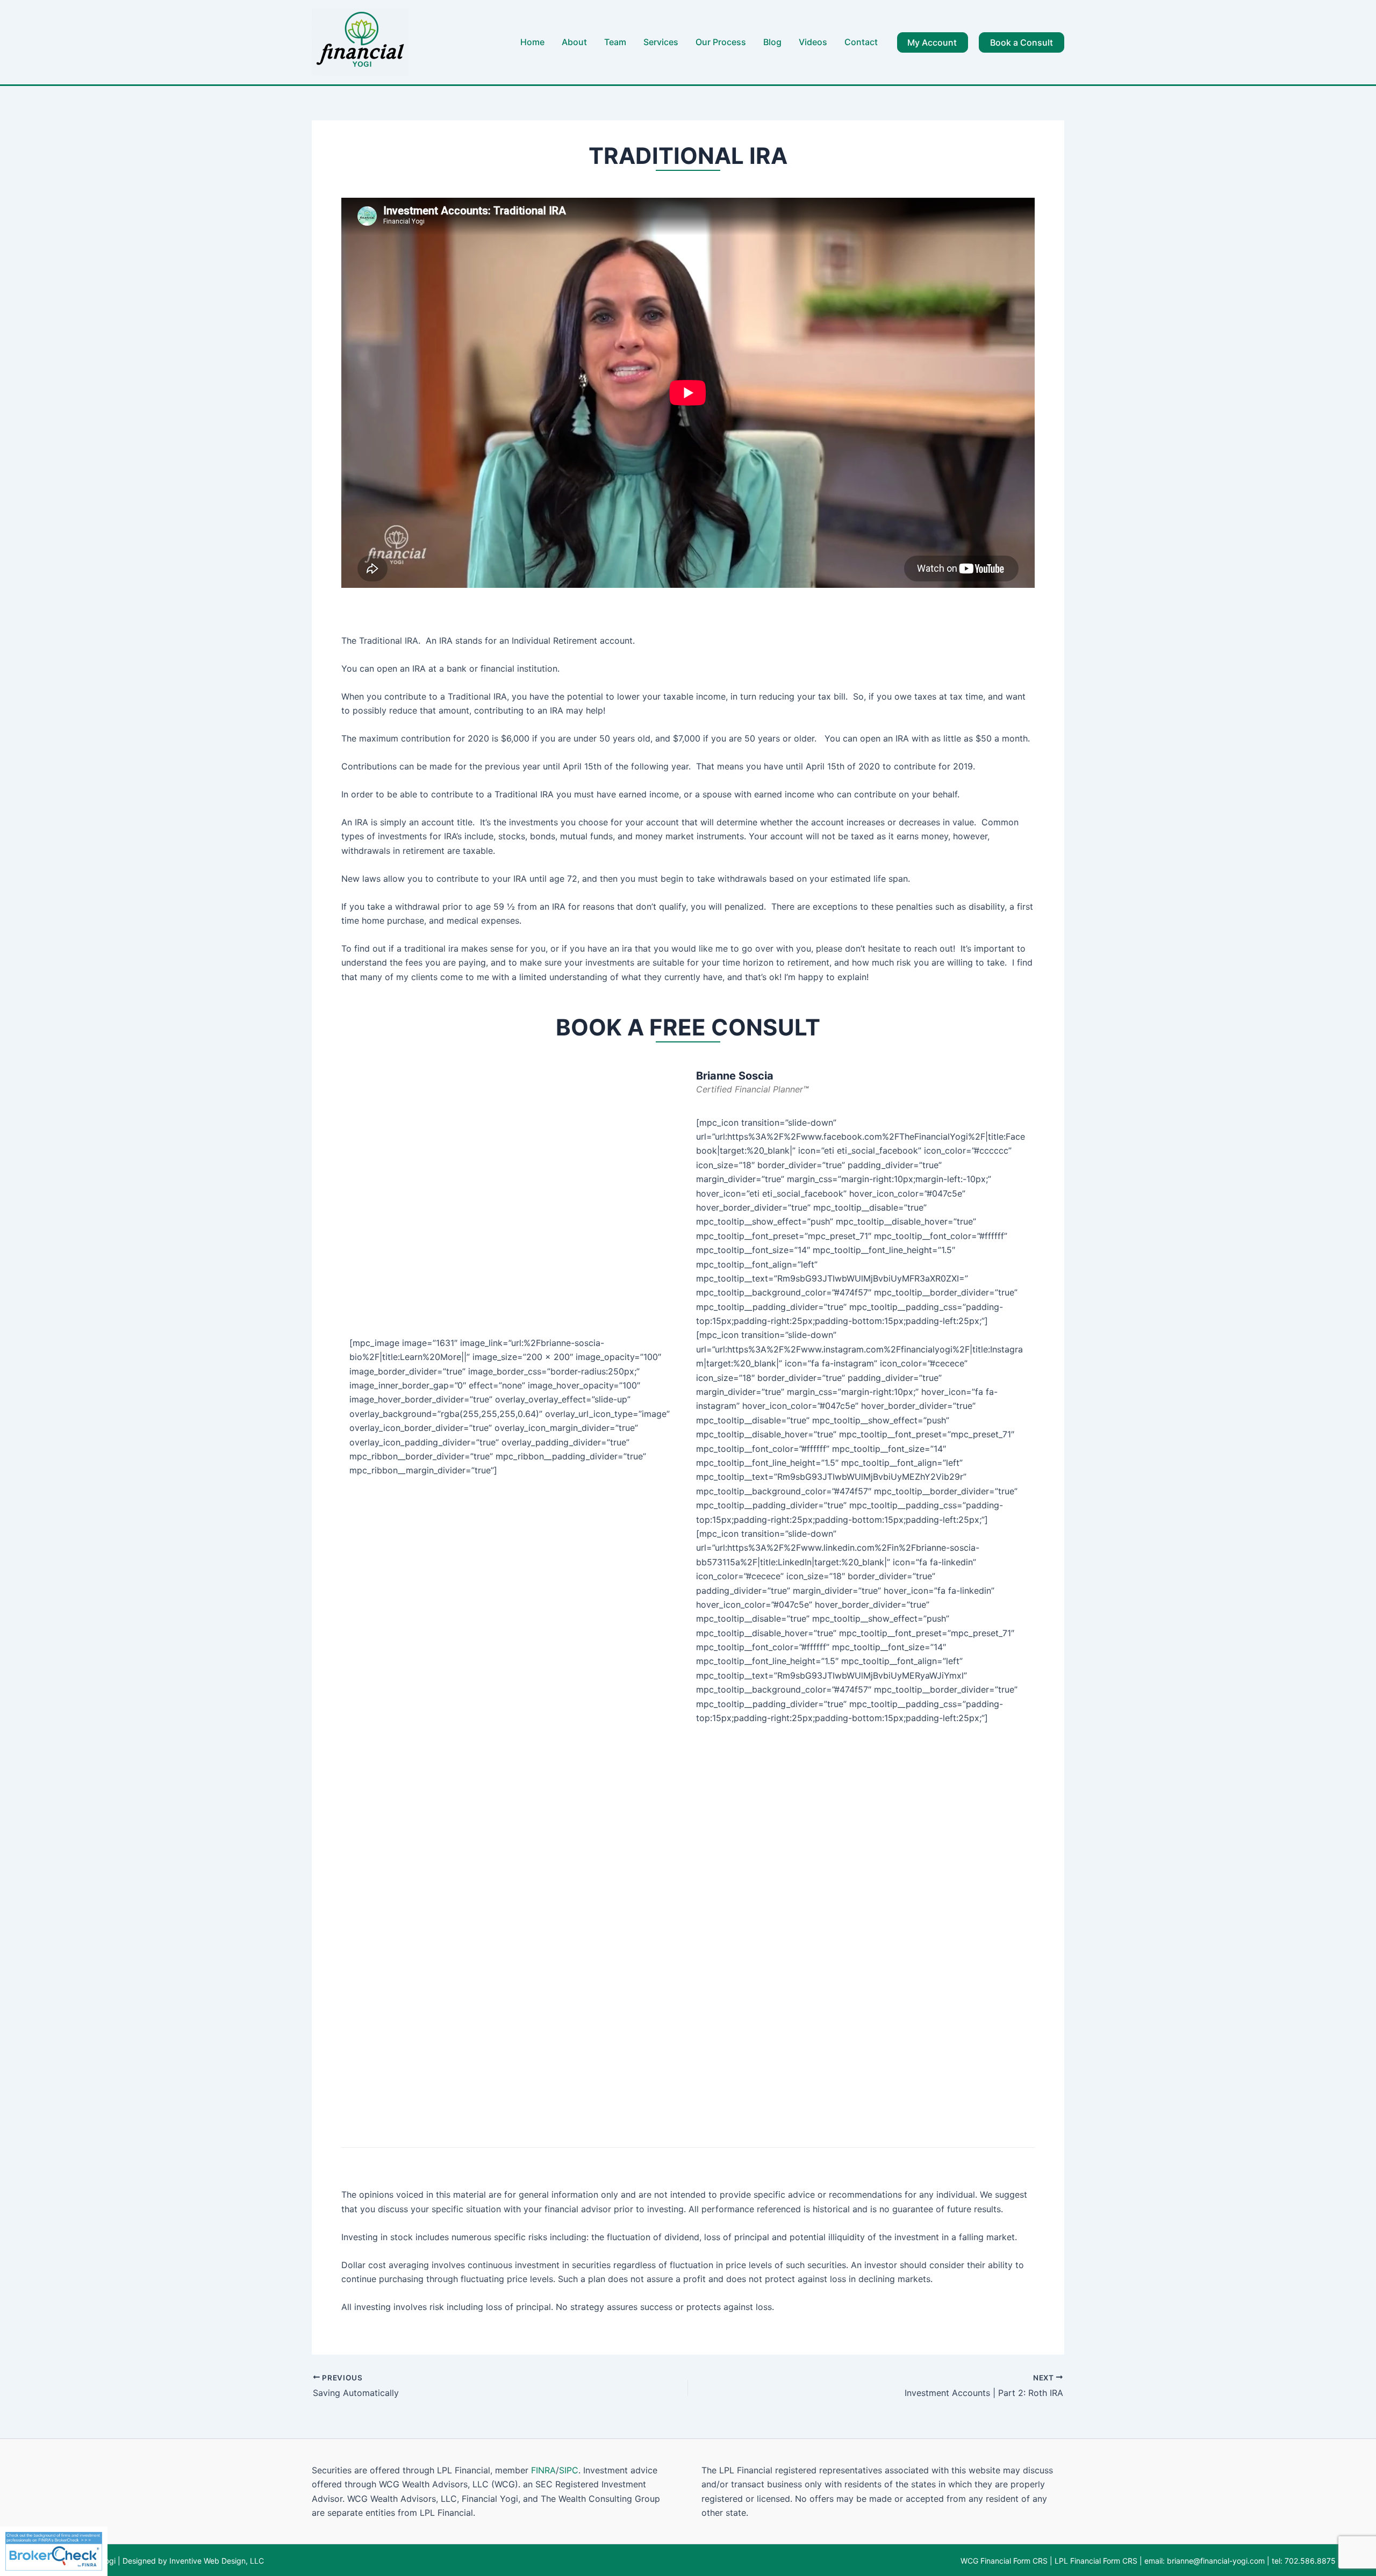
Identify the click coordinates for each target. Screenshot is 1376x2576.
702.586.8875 (1310, 2561)
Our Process (721, 42)
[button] (933, 42)
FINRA (543, 2470)
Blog (772, 42)
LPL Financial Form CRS (1096, 2561)
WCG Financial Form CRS (1004, 2561)
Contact (861, 42)
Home (532, 42)
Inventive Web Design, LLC (216, 2561)
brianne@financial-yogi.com (1216, 2561)
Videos (813, 42)
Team (615, 42)
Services (661, 42)
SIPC (569, 2470)
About (574, 42)
